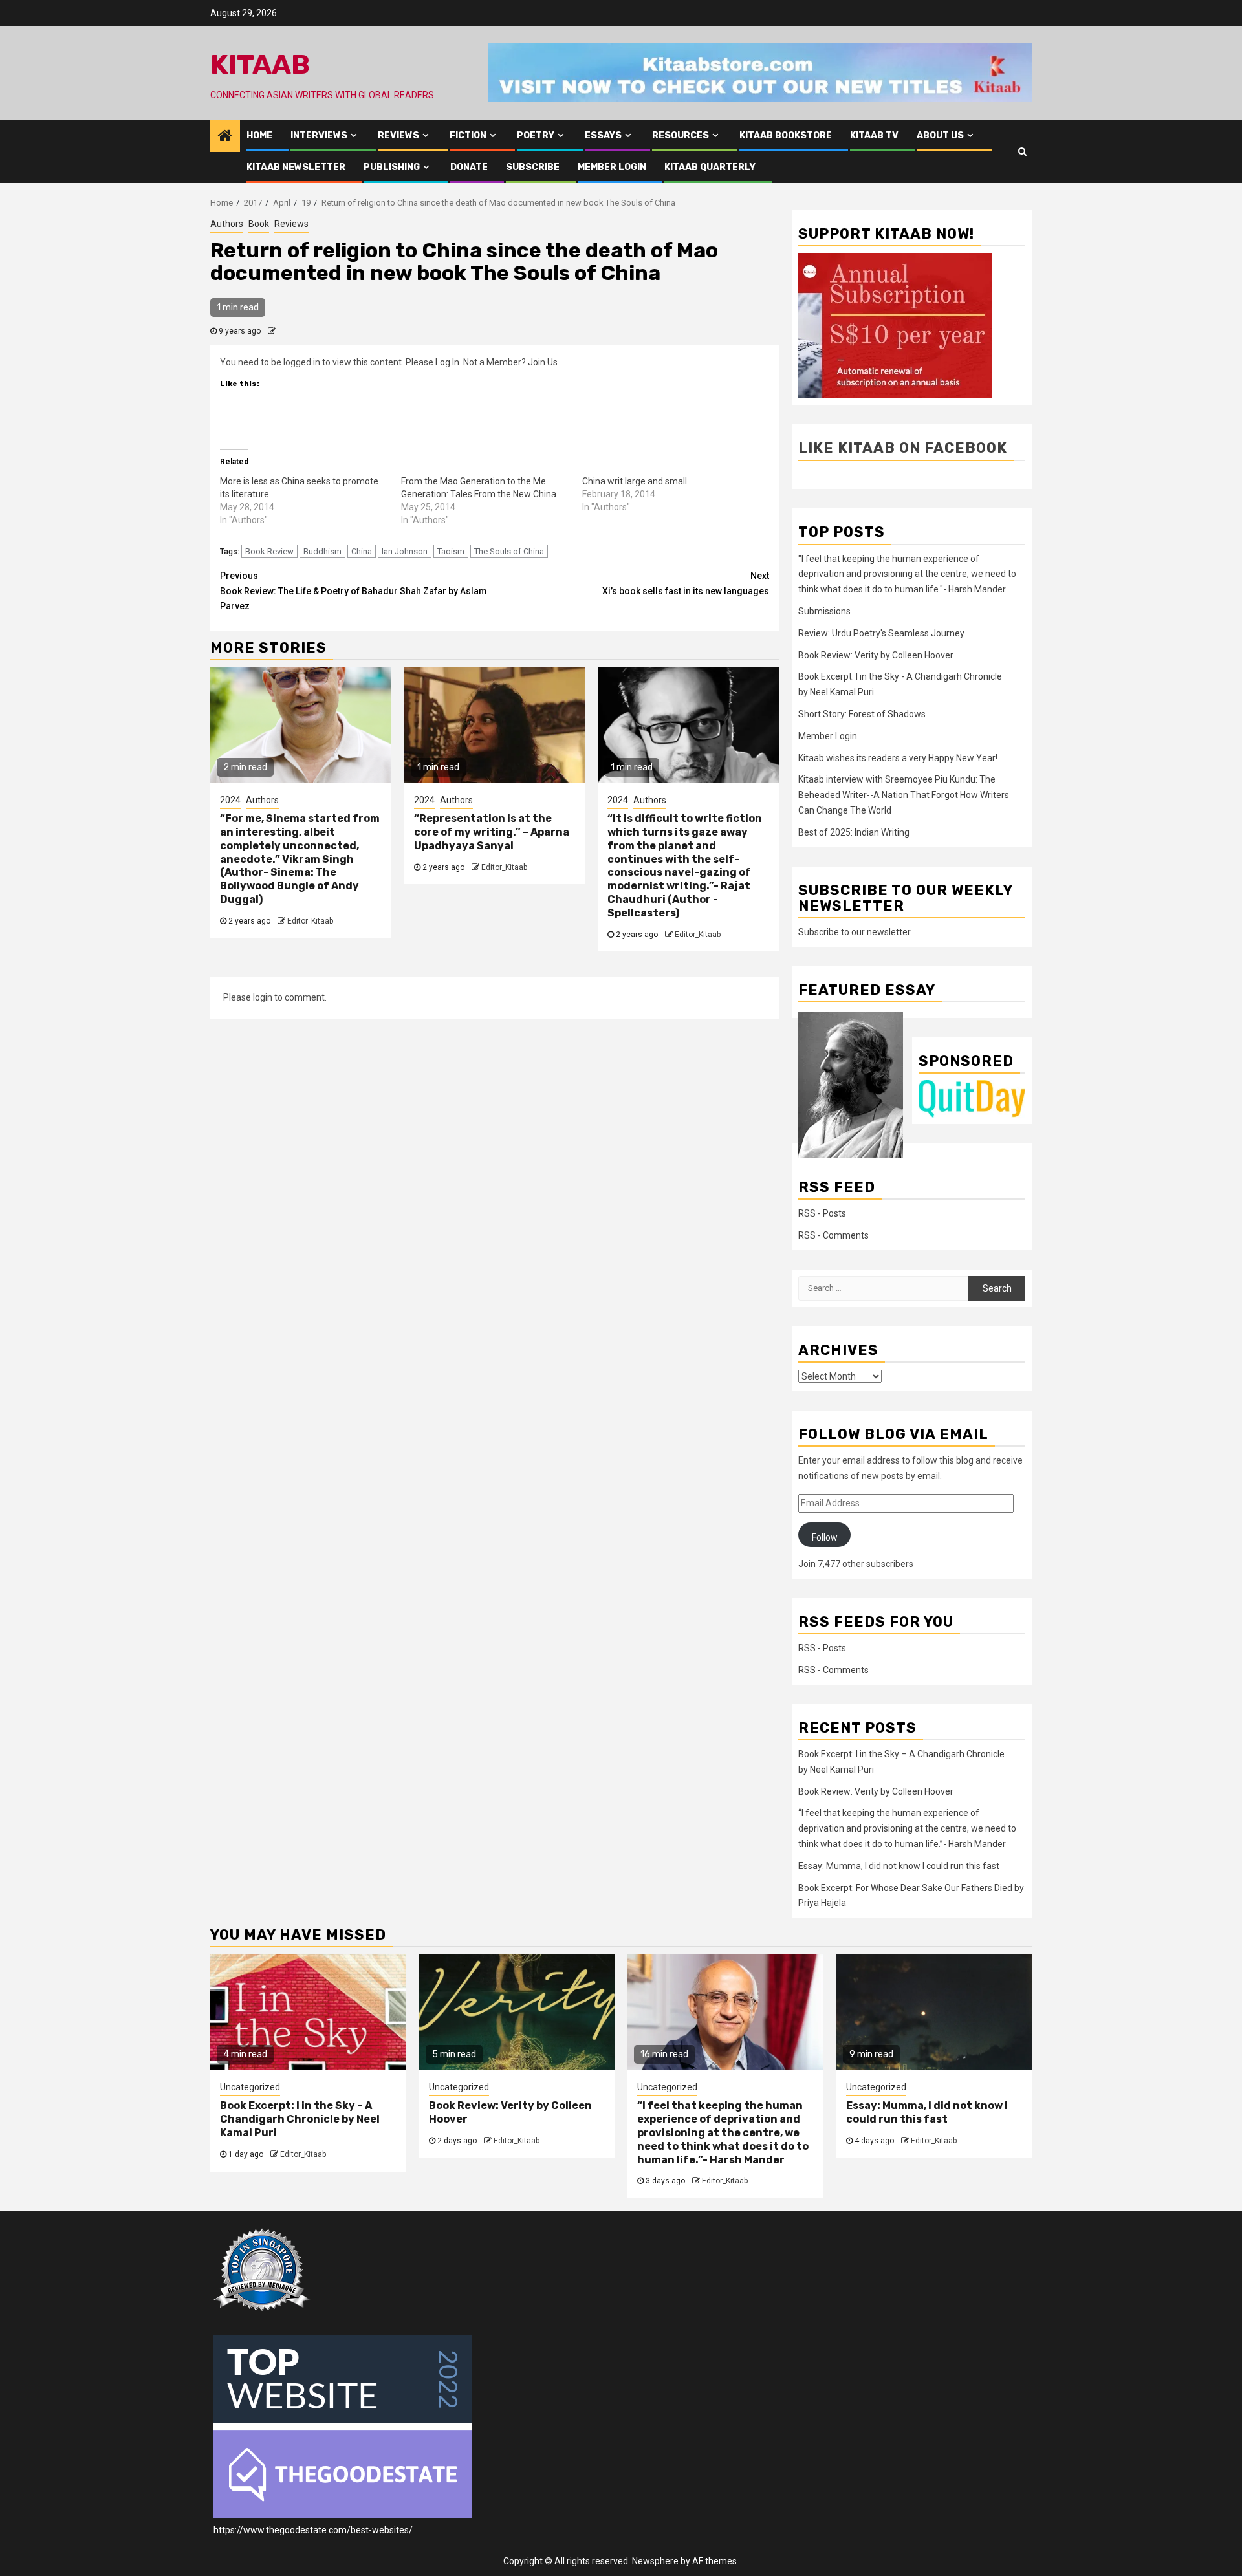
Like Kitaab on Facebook (903, 448)
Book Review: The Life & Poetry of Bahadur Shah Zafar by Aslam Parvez (354, 591)
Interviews (319, 135)
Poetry (536, 135)
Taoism (451, 551)
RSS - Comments (833, 1235)
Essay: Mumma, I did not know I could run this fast (899, 1866)
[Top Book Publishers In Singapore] (262, 2269)
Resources (681, 135)
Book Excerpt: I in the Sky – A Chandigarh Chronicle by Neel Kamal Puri (300, 2119)
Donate (469, 167)
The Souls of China (509, 551)
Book (259, 224)
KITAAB (260, 65)
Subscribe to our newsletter (855, 932)
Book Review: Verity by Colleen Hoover (876, 655)
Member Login (612, 167)
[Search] (1022, 151)
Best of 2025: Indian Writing (854, 832)
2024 (230, 800)
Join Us (543, 362)
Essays (603, 135)
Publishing (392, 167)
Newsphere (655, 2561)
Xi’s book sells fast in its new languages (686, 583)
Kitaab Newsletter (296, 167)
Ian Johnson (405, 551)
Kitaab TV (874, 135)
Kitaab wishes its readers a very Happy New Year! (898, 758)
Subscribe (533, 167)
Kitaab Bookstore (786, 135)
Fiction (468, 135)
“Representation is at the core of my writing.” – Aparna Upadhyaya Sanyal (492, 832)
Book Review (269, 551)
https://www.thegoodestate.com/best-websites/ (313, 2530)
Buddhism (322, 551)
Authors (227, 224)
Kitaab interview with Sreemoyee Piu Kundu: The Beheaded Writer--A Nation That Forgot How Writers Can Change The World (904, 795)
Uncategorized (250, 2087)
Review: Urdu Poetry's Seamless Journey (881, 633)
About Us (940, 135)
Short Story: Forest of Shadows (862, 714)
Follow (825, 1537)
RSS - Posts (822, 1213)
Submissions (824, 611)
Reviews (398, 135)
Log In (447, 362)
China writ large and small (635, 481)
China (362, 551)
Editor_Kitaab (310, 921)
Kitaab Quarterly (710, 167)
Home (259, 135)
